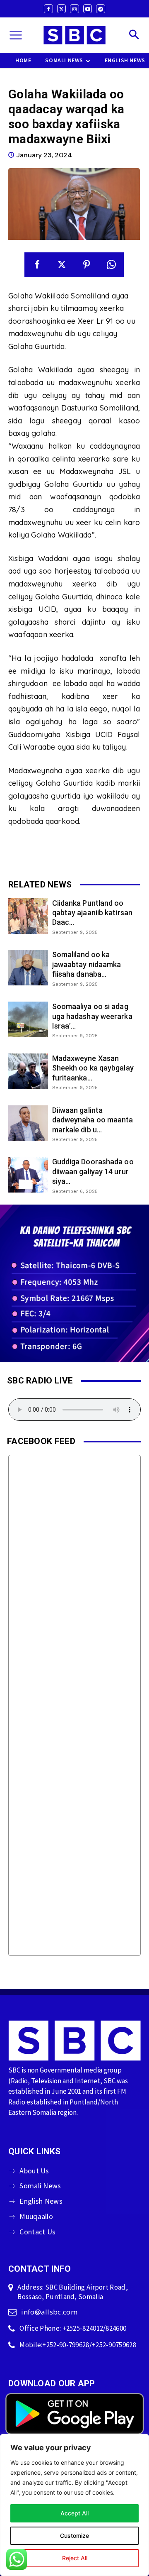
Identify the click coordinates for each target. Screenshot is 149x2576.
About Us (34, 2171)
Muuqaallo (36, 2216)
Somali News (40, 2186)
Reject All (75, 2558)
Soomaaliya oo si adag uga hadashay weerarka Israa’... (92, 1016)
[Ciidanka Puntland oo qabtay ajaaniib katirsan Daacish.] (28, 916)
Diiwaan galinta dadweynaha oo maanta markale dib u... (93, 1120)
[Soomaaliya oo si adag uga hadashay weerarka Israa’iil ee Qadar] (28, 1019)
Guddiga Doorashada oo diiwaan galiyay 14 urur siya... (93, 1171)
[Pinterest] (87, 265)
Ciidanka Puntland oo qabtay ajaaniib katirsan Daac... (92, 913)
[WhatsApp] (111, 265)
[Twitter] (62, 9)
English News (41, 2201)
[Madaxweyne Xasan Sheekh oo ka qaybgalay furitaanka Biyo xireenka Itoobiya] (28, 1071)
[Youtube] (88, 9)
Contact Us (37, 2232)
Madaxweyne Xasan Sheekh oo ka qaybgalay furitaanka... (93, 1068)
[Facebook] (48, 9)
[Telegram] (101, 9)
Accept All (74, 2513)
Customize (74, 2536)
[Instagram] (74, 9)
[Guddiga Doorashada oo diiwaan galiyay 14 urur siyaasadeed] (28, 1175)
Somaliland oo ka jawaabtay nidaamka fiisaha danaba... (87, 964)
